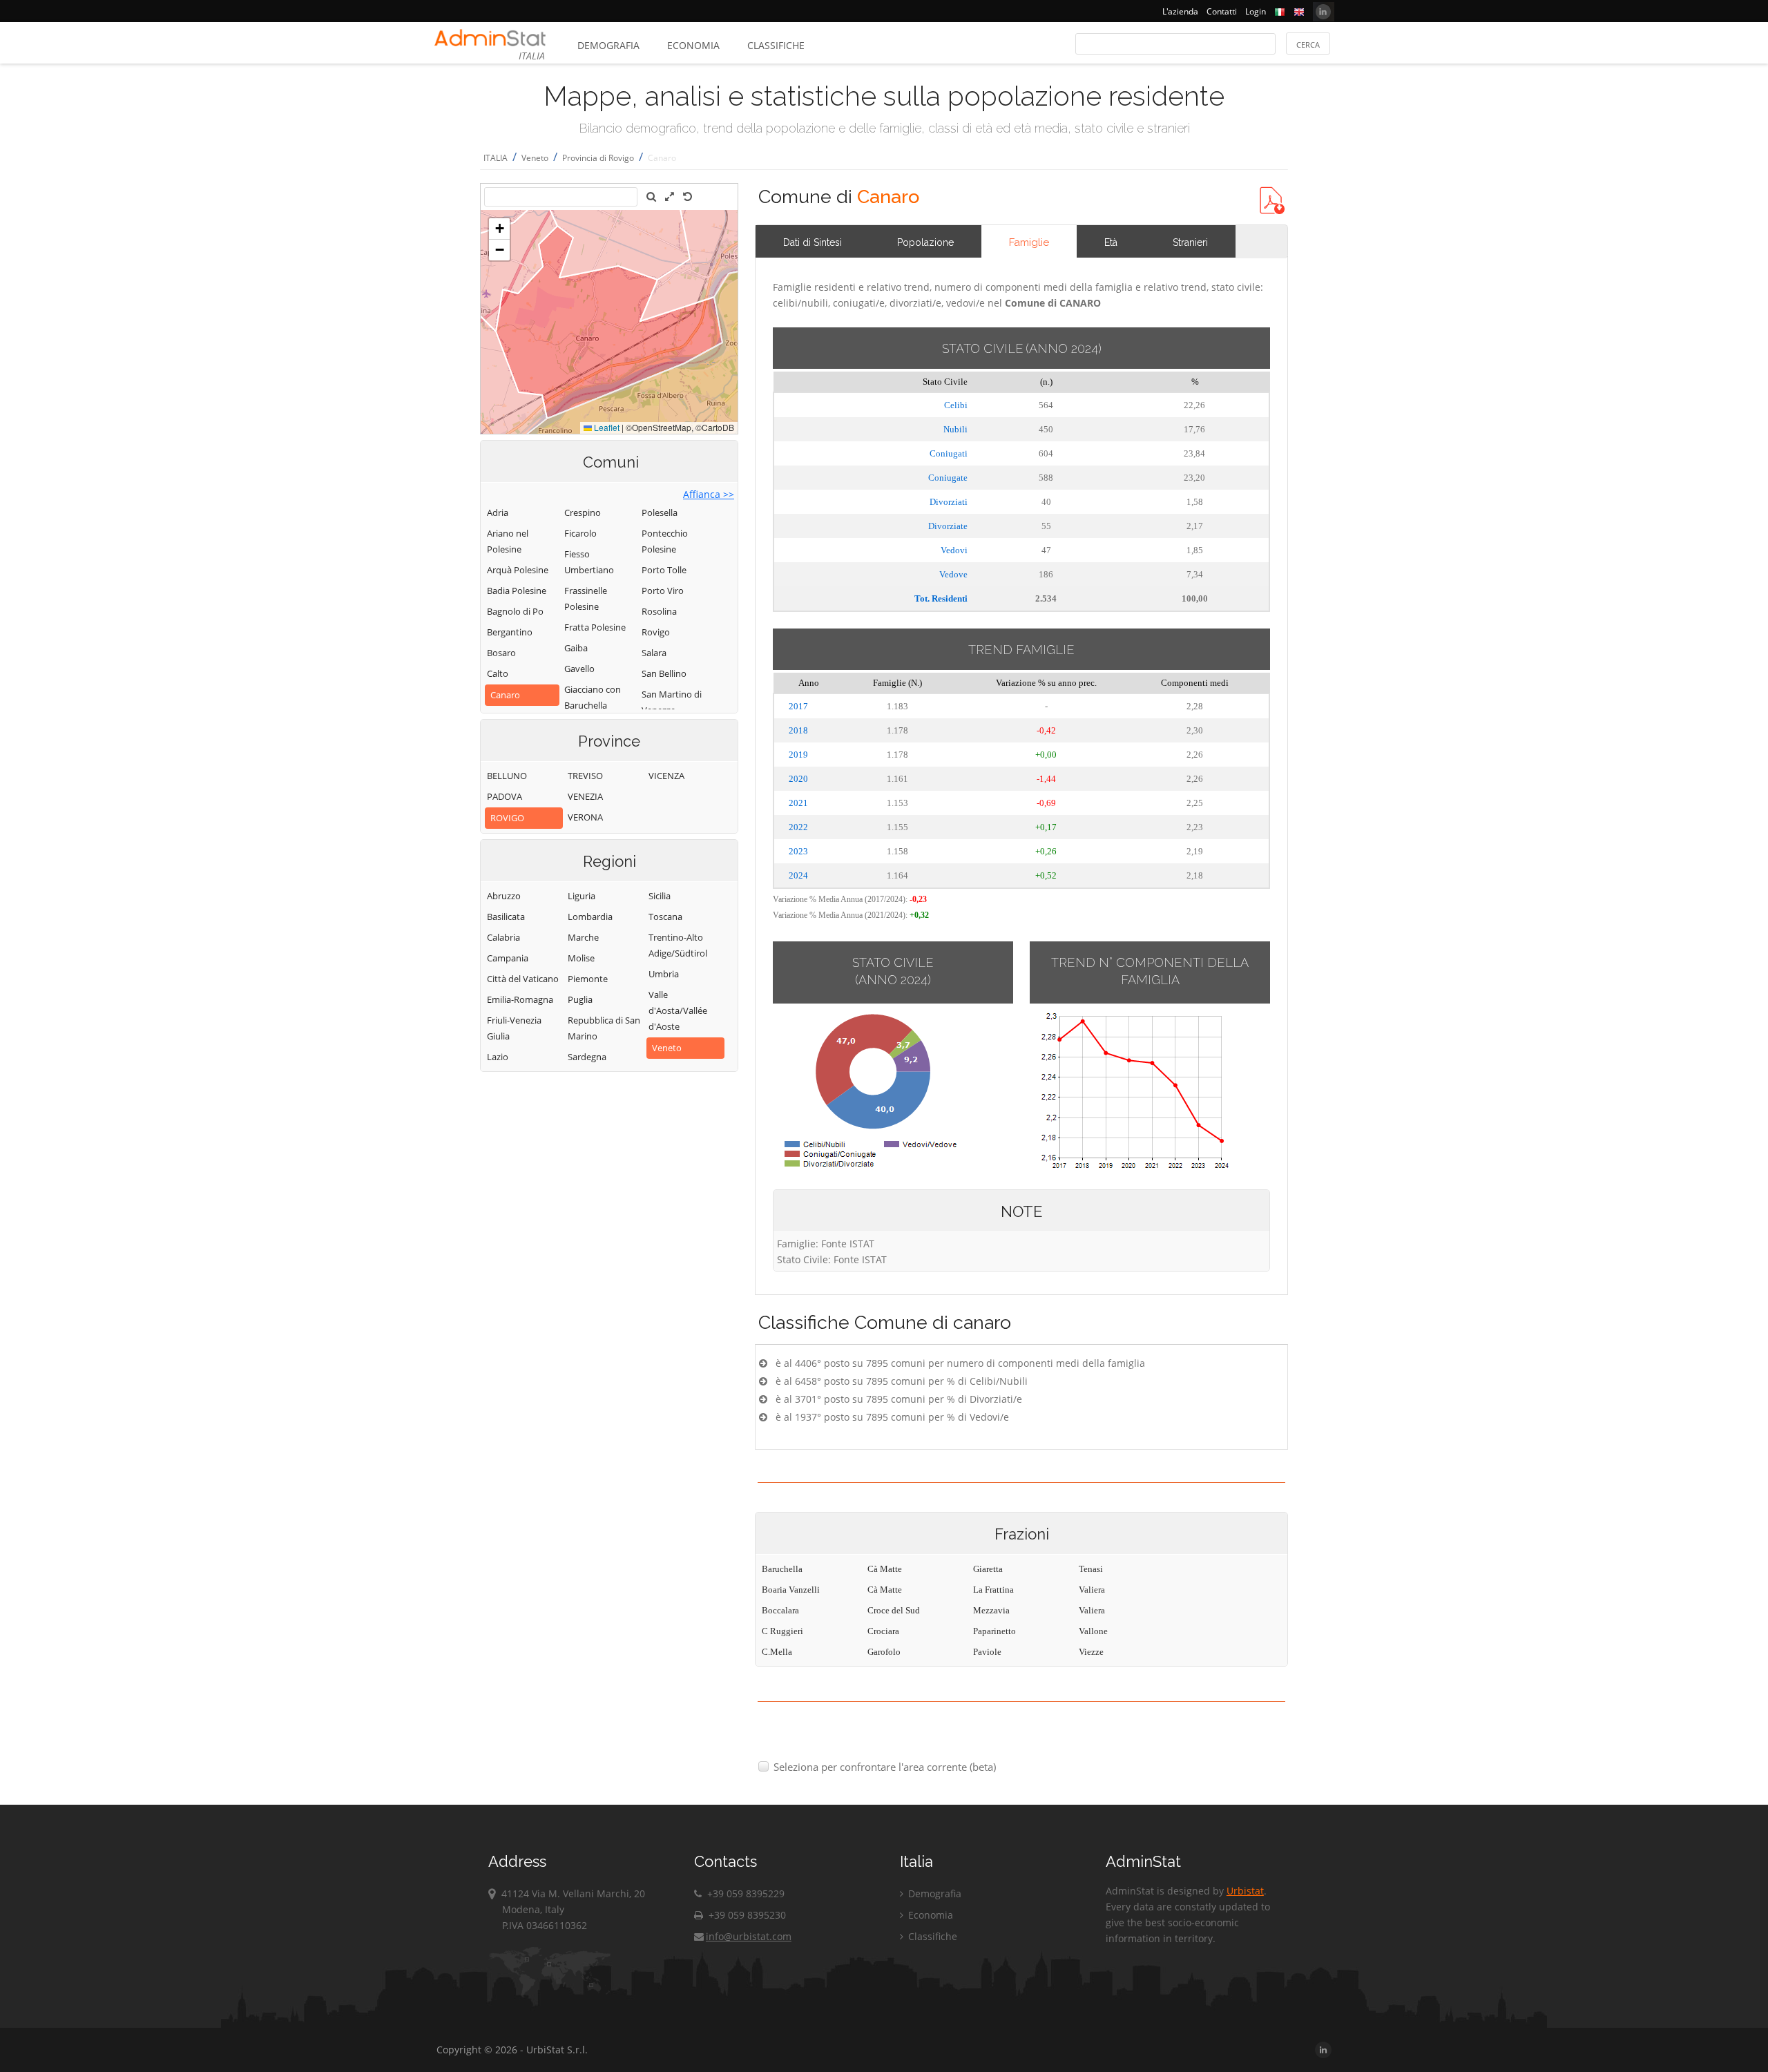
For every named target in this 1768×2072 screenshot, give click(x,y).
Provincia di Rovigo (598, 158)
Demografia (608, 45)
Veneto (535, 158)
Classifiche (776, 45)
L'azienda (1180, 11)
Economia (693, 45)
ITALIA (496, 158)
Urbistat (1245, 1891)
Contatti (1222, 11)
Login (1256, 11)
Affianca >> (709, 494)
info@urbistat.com (749, 1936)
